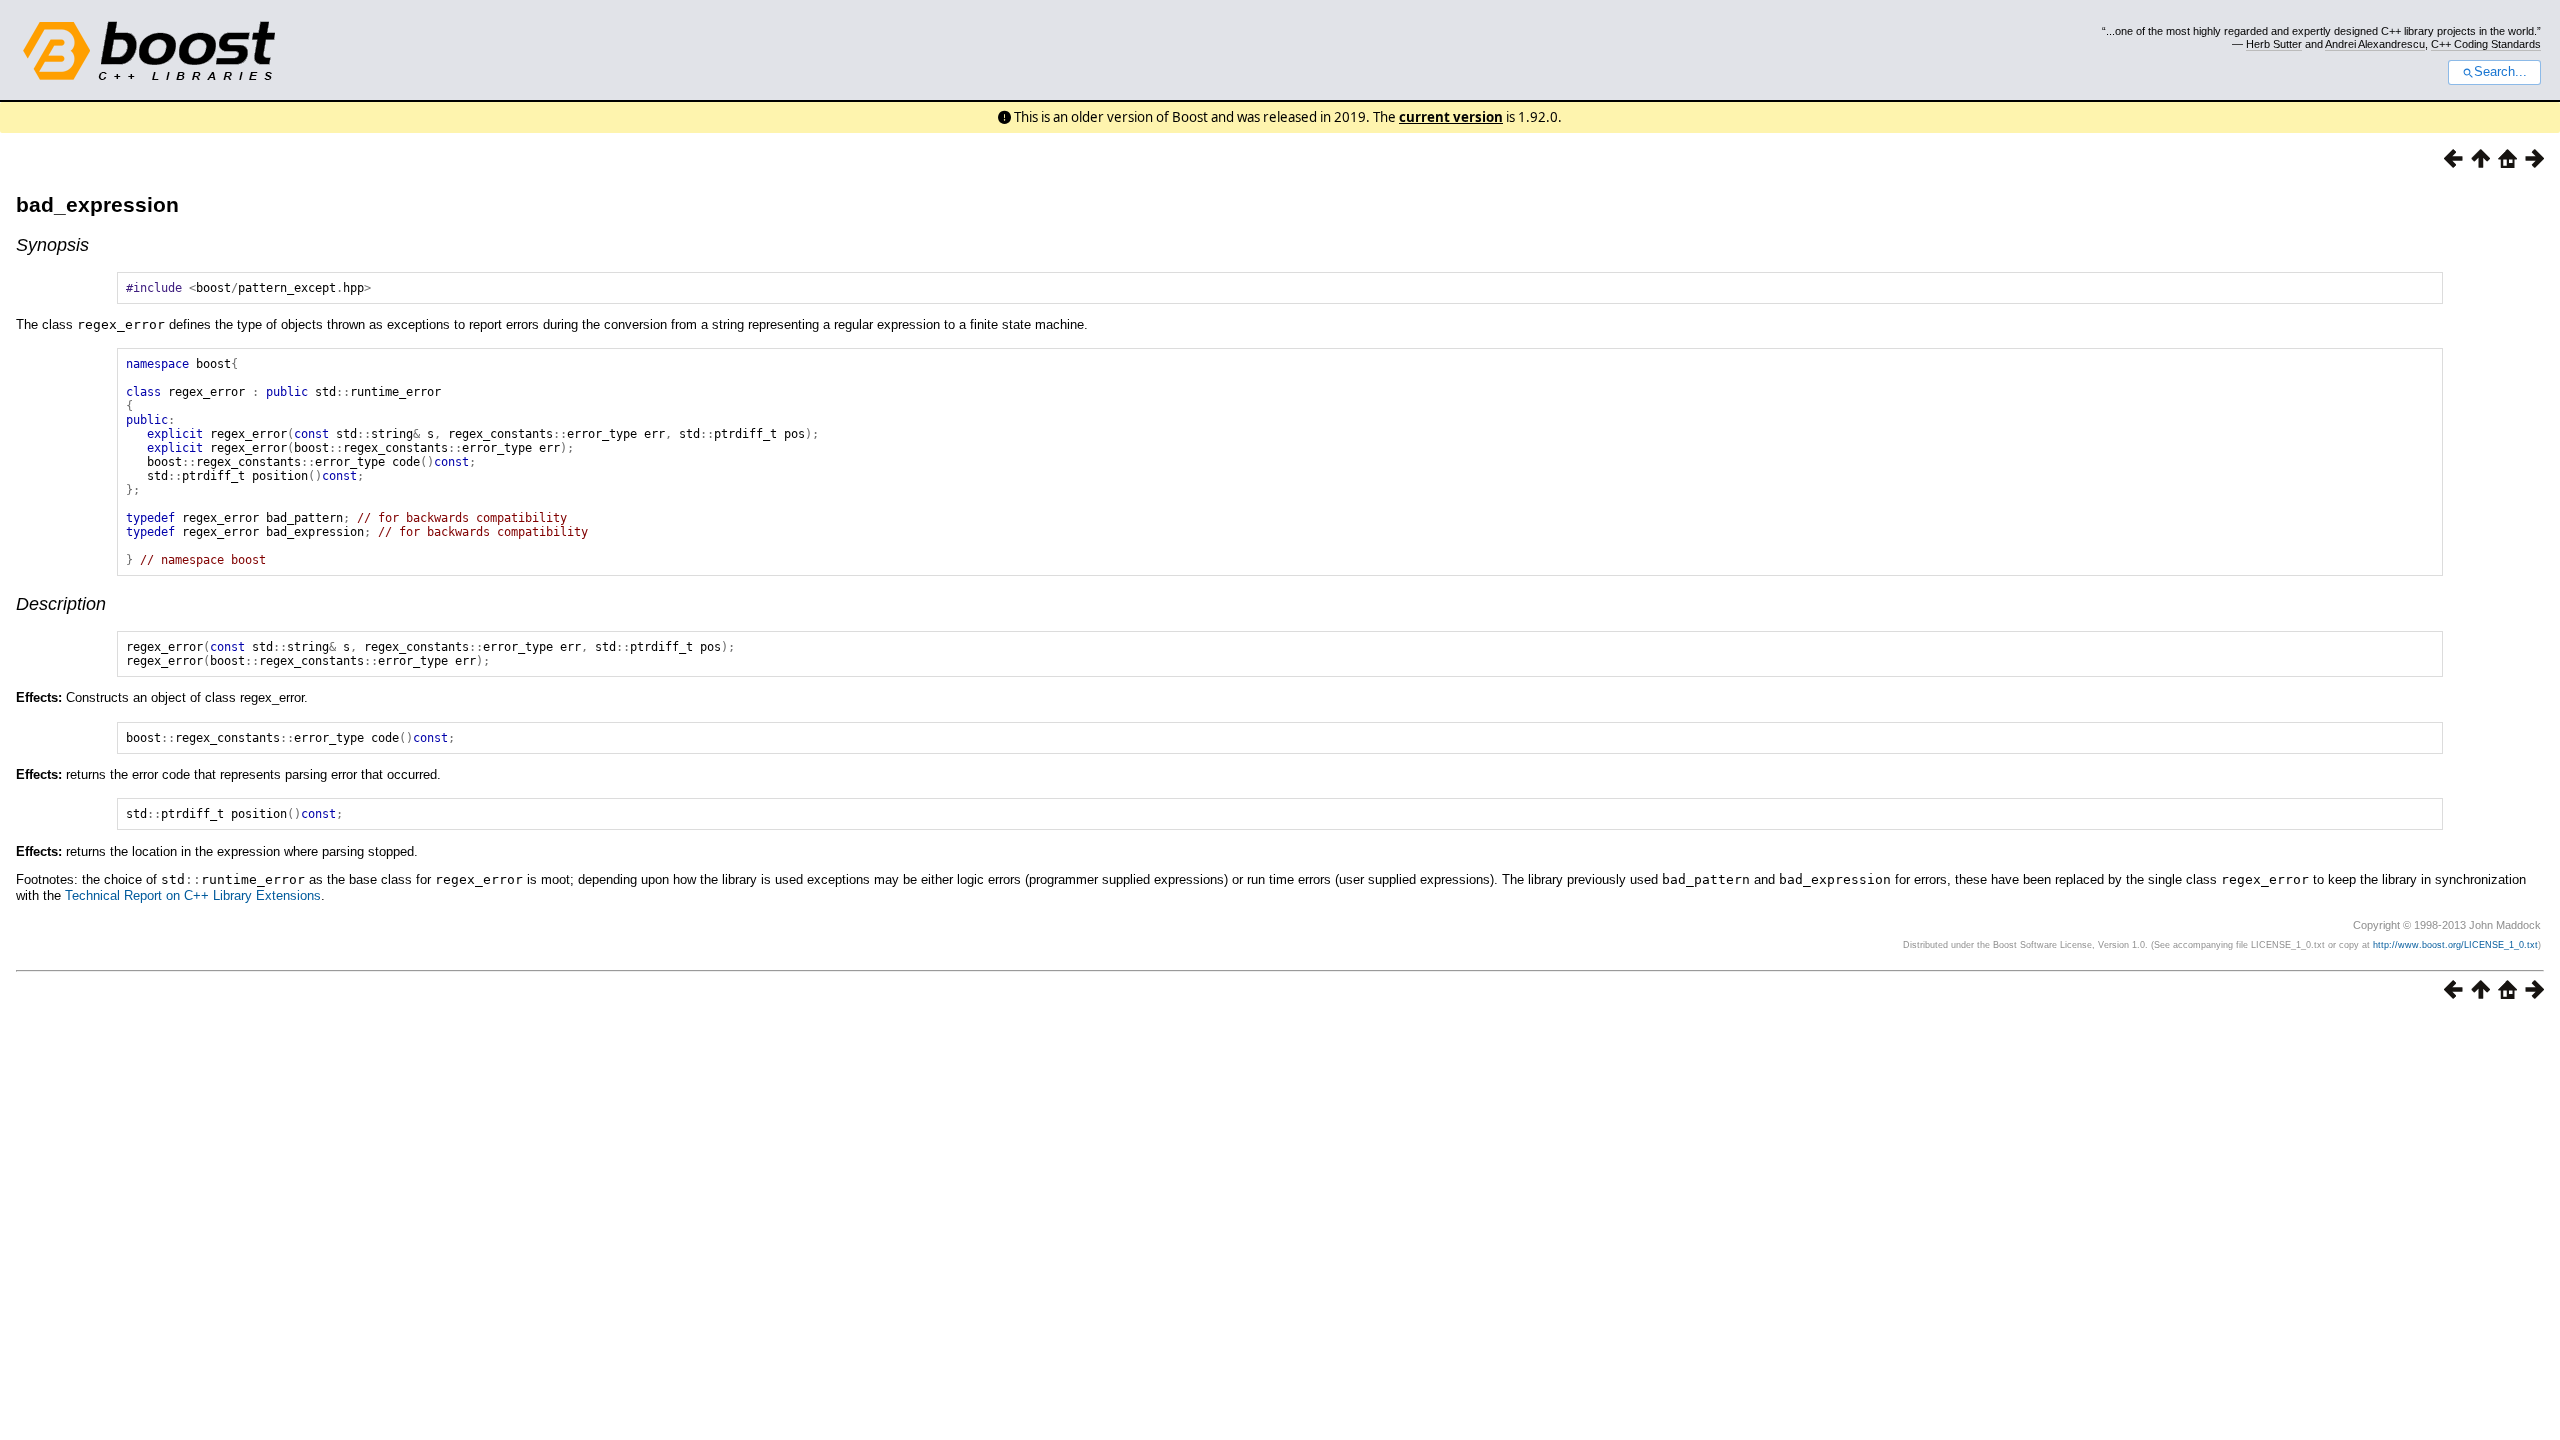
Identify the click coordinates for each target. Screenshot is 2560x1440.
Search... (2500, 72)
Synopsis (52, 245)
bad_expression (97, 204)
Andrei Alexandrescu (2375, 44)
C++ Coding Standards (2486, 44)
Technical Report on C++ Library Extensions (193, 895)
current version (1451, 117)
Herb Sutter (2274, 44)
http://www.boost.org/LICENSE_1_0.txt (2455, 945)
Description (61, 604)
